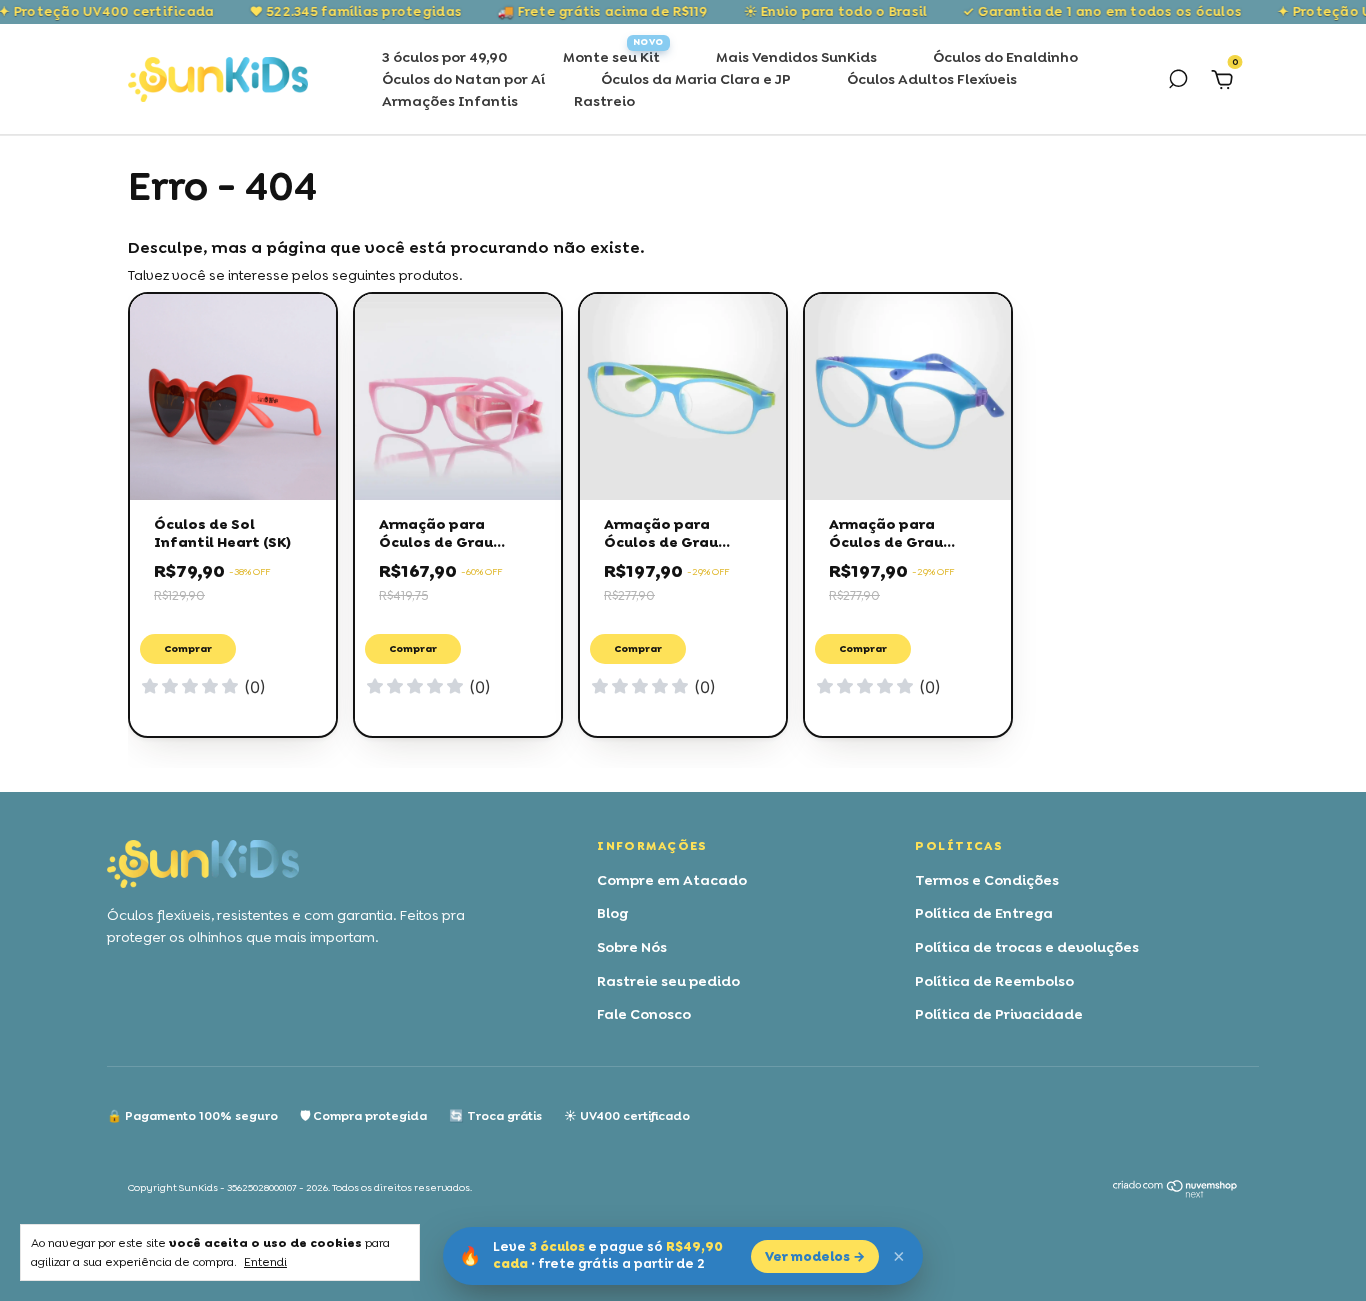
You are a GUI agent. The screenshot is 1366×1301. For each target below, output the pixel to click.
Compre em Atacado (672, 880)
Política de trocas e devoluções (1027, 947)
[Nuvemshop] (1175, 1193)
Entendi (265, 1262)
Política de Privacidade (999, 1014)
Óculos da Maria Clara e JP (696, 79)
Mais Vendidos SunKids (796, 57)
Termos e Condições (987, 880)
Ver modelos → (815, 1256)
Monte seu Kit (611, 57)
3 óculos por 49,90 (444, 57)
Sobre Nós (632, 947)
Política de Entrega (984, 913)
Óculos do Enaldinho (1005, 57)
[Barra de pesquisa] (1178, 82)
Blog (612, 913)
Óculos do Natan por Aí (463, 79)
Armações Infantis (450, 101)
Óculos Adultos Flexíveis (932, 79)
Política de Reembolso (994, 981)
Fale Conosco (644, 1014)
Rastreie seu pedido (668, 981)
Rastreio (604, 101)
